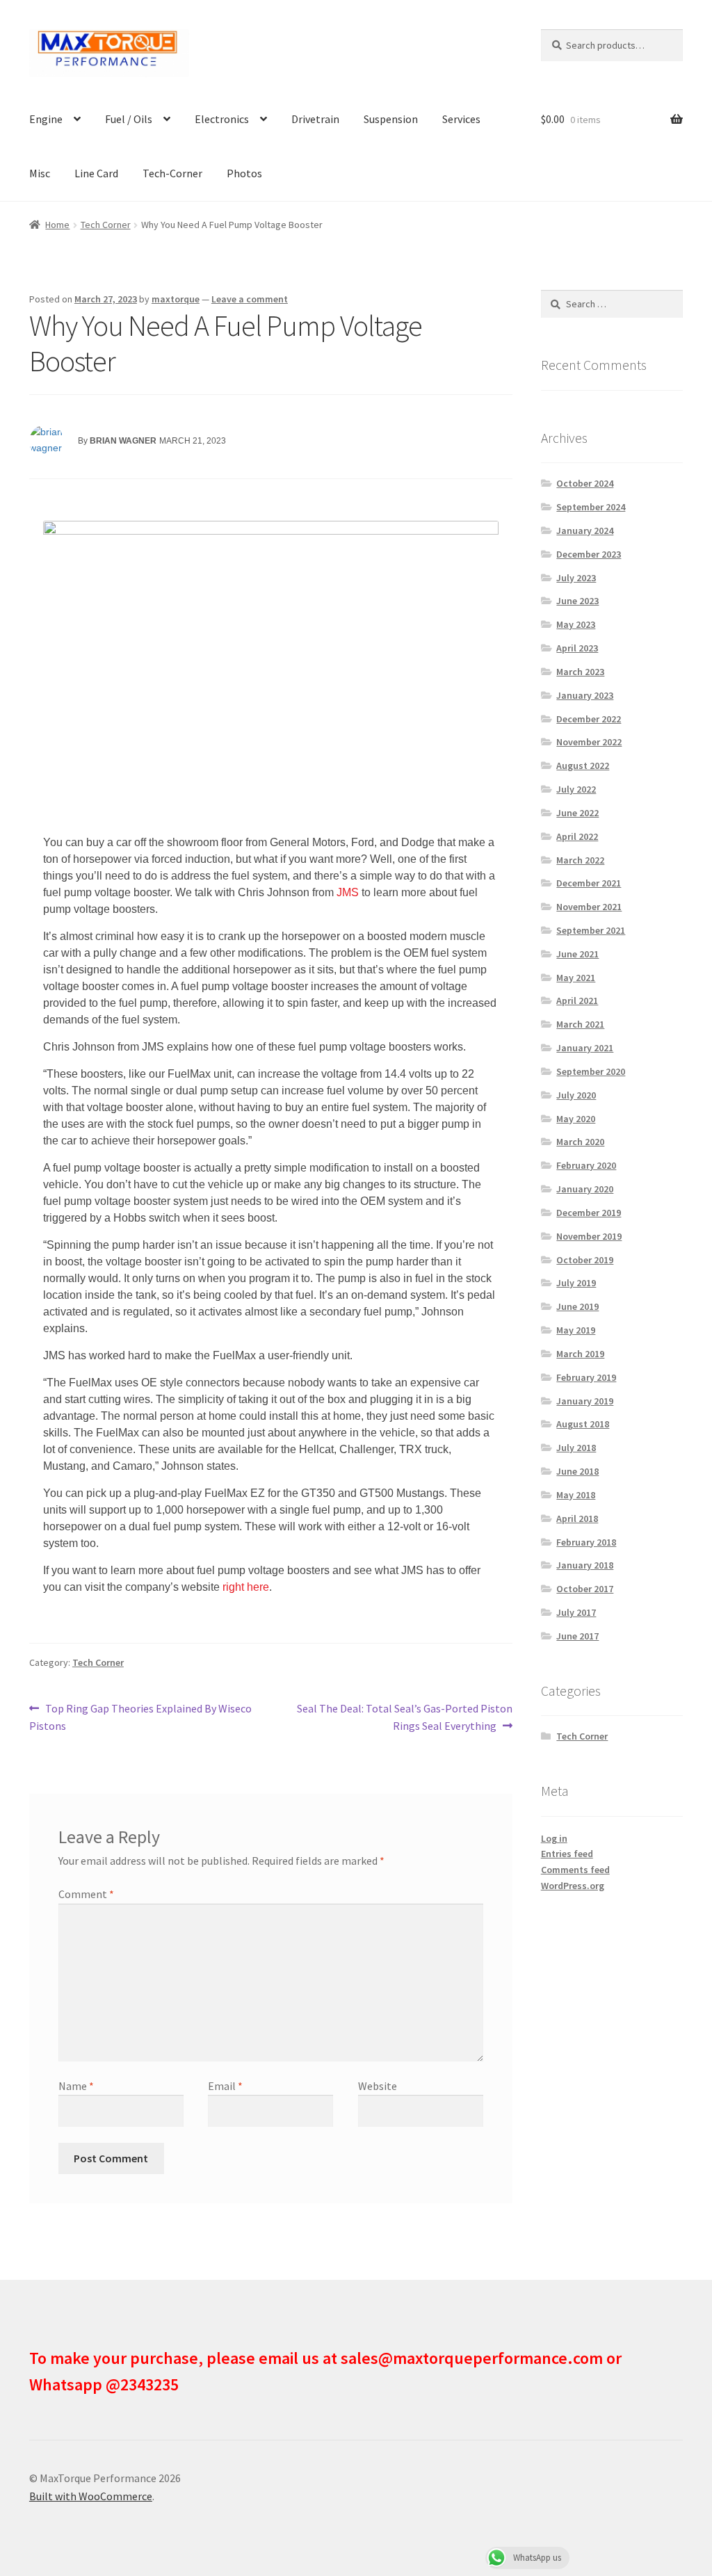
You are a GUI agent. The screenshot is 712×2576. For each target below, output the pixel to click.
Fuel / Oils (129, 119)
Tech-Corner (172, 173)
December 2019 (589, 1213)
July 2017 (576, 1612)
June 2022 (577, 813)
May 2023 (576, 624)
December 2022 (589, 719)
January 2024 (585, 530)
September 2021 (591, 930)
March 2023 (580, 672)
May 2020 (576, 1119)
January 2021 (585, 1048)
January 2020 (585, 1189)
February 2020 (586, 1165)
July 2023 (576, 578)
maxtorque (176, 299)
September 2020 (591, 1071)
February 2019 (586, 1377)
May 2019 (576, 1330)
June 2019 (577, 1306)
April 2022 (577, 836)
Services (461, 119)
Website (378, 2086)
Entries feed (567, 1854)
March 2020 (580, 1142)
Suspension (391, 119)
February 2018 (586, 1542)
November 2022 (589, 742)
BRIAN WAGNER (123, 441)
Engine (46, 119)
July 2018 (576, 1448)
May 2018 (576, 1495)
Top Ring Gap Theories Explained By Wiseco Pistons (140, 1717)
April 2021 (577, 1001)
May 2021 (576, 978)
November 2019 (589, 1236)
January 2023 (585, 695)
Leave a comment (250, 299)
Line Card (96, 173)
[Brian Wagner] (47, 442)
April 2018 (577, 1518)
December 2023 (589, 554)
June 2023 (577, 601)
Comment (86, 1894)
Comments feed (575, 1870)
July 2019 (576, 1283)
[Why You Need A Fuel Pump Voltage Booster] (271, 673)
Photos (244, 173)
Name (76, 2086)
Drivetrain (315, 119)
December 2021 (589, 883)
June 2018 (577, 1471)
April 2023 (577, 648)
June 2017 (577, 1636)
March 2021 (580, 1024)
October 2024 (585, 483)
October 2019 (585, 1260)
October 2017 (585, 1589)
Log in (554, 1838)
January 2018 (585, 1565)
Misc (40, 173)
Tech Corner (106, 225)
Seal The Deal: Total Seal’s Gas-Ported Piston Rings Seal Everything (404, 1717)
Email (225, 2086)
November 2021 (589, 907)
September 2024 (591, 507)
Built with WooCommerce (91, 2496)
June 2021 (577, 954)
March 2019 (580, 1354)
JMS (348, 892)
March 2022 (580, 860)
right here (246, 1587)
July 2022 (576, 789)
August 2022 (583, 765)
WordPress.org (573, 1886)
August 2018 (583, 1424)
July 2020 (576, 1095)
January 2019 (585, 1401)
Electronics (222, 119)
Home (57, 225)
